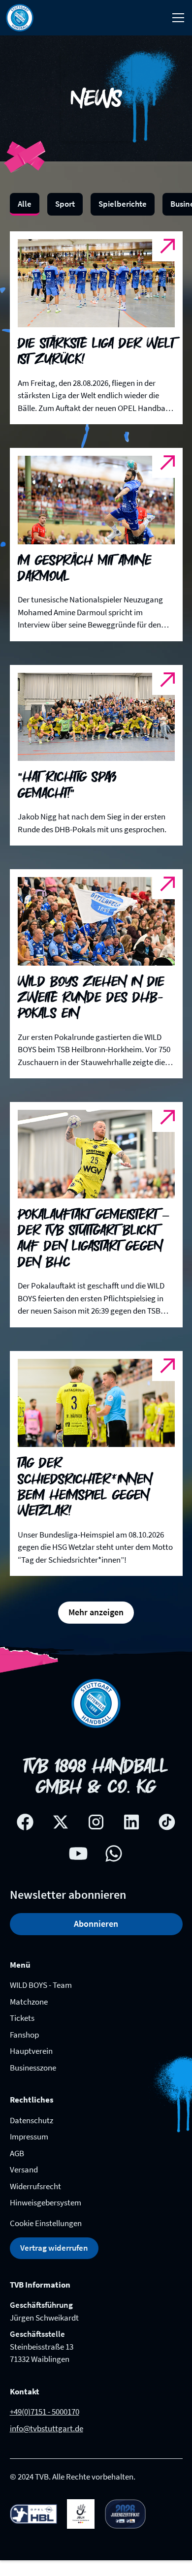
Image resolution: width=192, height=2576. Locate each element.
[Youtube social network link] (78, 1853)
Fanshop (24, 2035)
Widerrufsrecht (35, 2186)
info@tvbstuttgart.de (47, 2428)
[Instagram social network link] (96, 1822)
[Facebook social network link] (25, 1822)
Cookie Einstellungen (46, 2223)
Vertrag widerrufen (54, 2248)
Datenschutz (32, 2120)
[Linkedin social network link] (131, 1822)
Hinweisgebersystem (46, 2202)
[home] (20, 18)
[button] (176, 18)
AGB (17, 2153)
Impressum (29, 2136)
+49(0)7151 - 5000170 (45, 2412)
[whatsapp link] (114, 1853)
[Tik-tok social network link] (167, 1822)
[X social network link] (61, 1822)
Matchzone (29, 2002)
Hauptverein (31, 2051)
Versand (24, 2169)
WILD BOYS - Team (41, 1985)
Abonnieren (96, 1924)
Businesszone (33, 2068)
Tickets (22, 2018)
